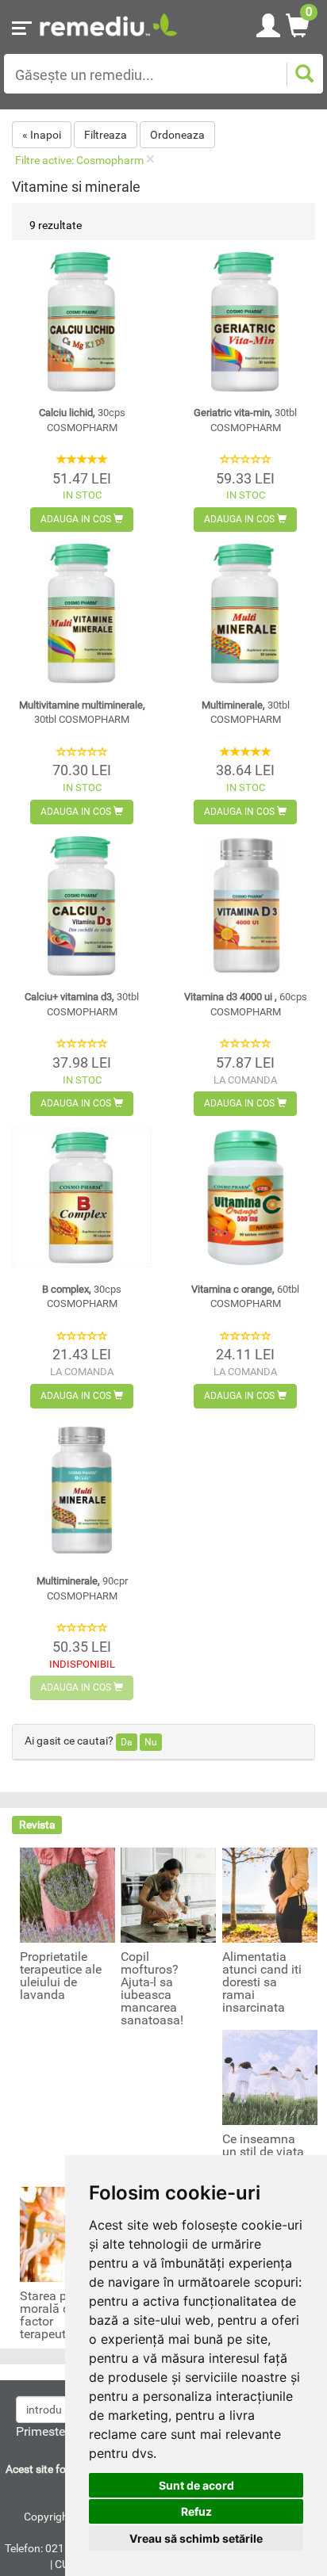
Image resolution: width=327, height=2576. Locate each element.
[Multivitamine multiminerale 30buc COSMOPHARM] (82, 613)
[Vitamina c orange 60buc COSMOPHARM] (245, 1198)
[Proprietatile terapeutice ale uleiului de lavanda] (67, 1894)
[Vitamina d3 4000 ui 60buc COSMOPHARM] (245, 906)
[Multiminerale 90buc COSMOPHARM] (82, 1490)
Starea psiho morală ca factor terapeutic (55, 2315)
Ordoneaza (177, 135)
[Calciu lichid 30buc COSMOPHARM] (82, 322)
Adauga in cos (77, 519)
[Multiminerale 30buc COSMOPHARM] (245, 613)
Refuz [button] (196, 2511)
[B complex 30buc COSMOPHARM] (82, 1198)
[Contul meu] (268, 23)
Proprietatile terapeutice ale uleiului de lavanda (61, 1976)
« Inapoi (42, 135)
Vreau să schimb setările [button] (196, 2538)
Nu (151, 1742)
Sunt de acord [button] (196, 2485)
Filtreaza (106, 135)
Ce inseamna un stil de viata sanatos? (263, 2152)
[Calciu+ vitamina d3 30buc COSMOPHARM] (82, 906)
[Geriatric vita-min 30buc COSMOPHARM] (245, 322)
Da (127, 1742)
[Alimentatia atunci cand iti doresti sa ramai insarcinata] (270, 1894)
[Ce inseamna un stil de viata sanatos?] (270, 2077)
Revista (37, 1825)
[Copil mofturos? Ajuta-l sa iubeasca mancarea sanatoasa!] (168, 1894)
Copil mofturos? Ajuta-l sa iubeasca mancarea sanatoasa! (152, 1989)
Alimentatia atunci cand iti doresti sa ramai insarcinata (262, 1982)
